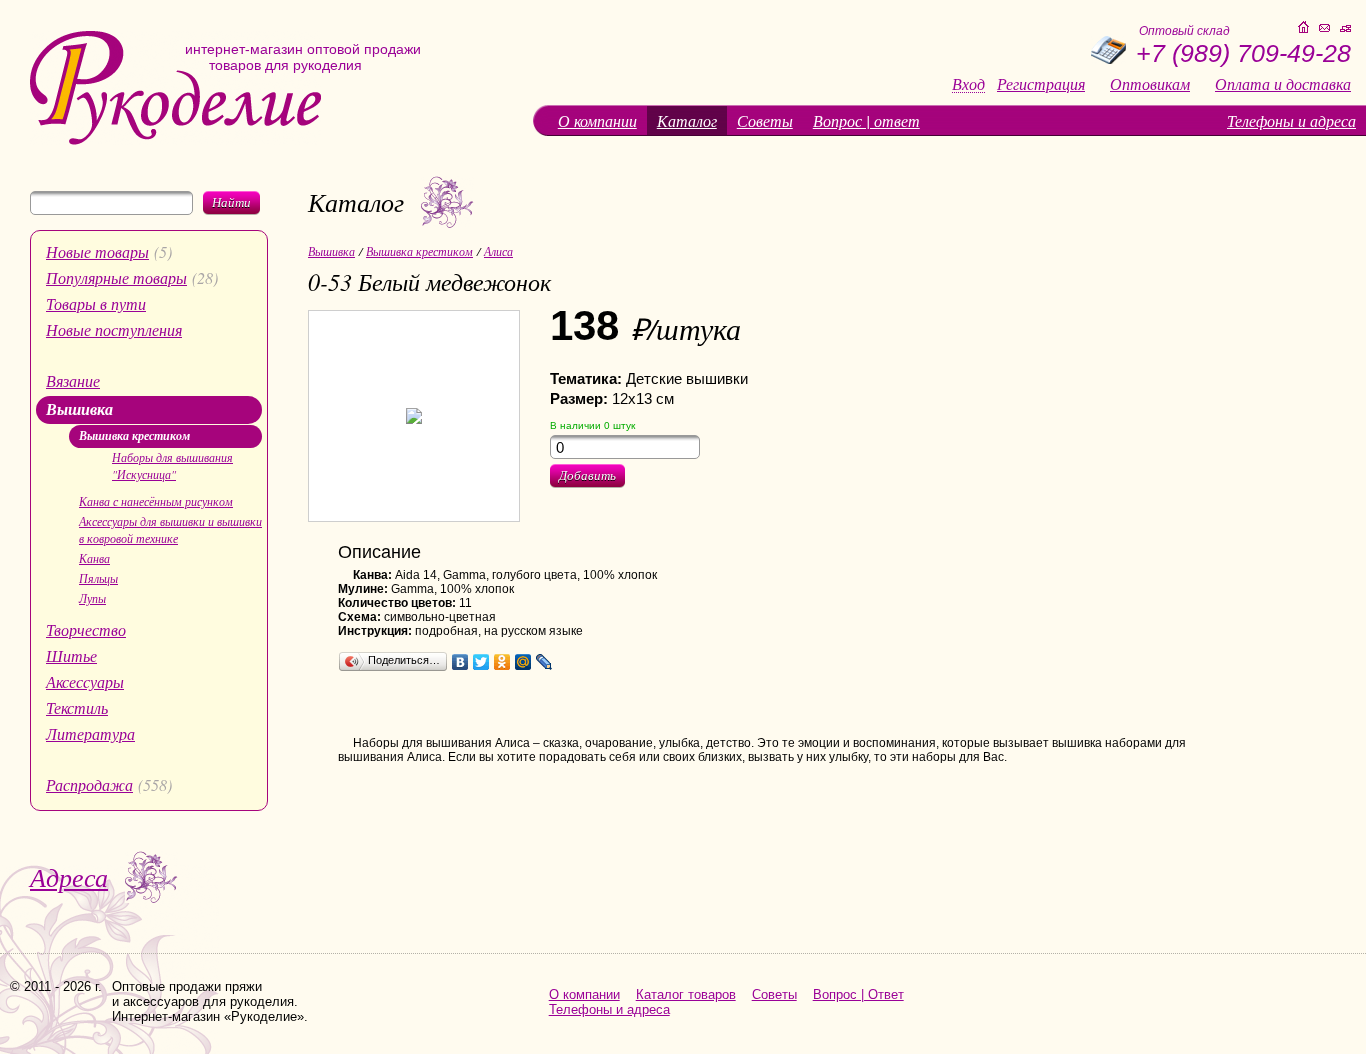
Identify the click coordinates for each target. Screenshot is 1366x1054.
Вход (968, 84)
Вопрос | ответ (866, 120)
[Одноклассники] (502, 662)
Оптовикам (1150, 84)
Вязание (73, 380)
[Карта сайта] (1345, 28)
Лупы (92, 598)
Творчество (86, 629)
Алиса (498, 251)
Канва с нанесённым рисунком (156, 501)
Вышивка (79, 409)
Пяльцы (98, 578)
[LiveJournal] (544, 662)
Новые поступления (114, 329)
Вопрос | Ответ (858, 994)
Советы (765, 120)
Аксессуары (85, 681)
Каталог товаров (686, 994)
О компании (597, 120)
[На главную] (175, 140)
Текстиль (77, 707)
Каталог (687, 120)
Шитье (71, 655)
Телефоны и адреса (1291, 120)
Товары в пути (96, 303)
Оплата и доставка (1283, 84)
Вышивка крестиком (134, 435)
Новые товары (97, 251)
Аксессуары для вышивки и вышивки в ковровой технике (170, 529)
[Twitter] (481, 662)
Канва (94, 558)
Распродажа (89, 784)
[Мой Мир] (523, 662)
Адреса (69, 876)
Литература (90, 733)
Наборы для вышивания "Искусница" (172, 465)
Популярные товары (116, 277)
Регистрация (1041, 84)
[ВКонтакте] (460, 662)
